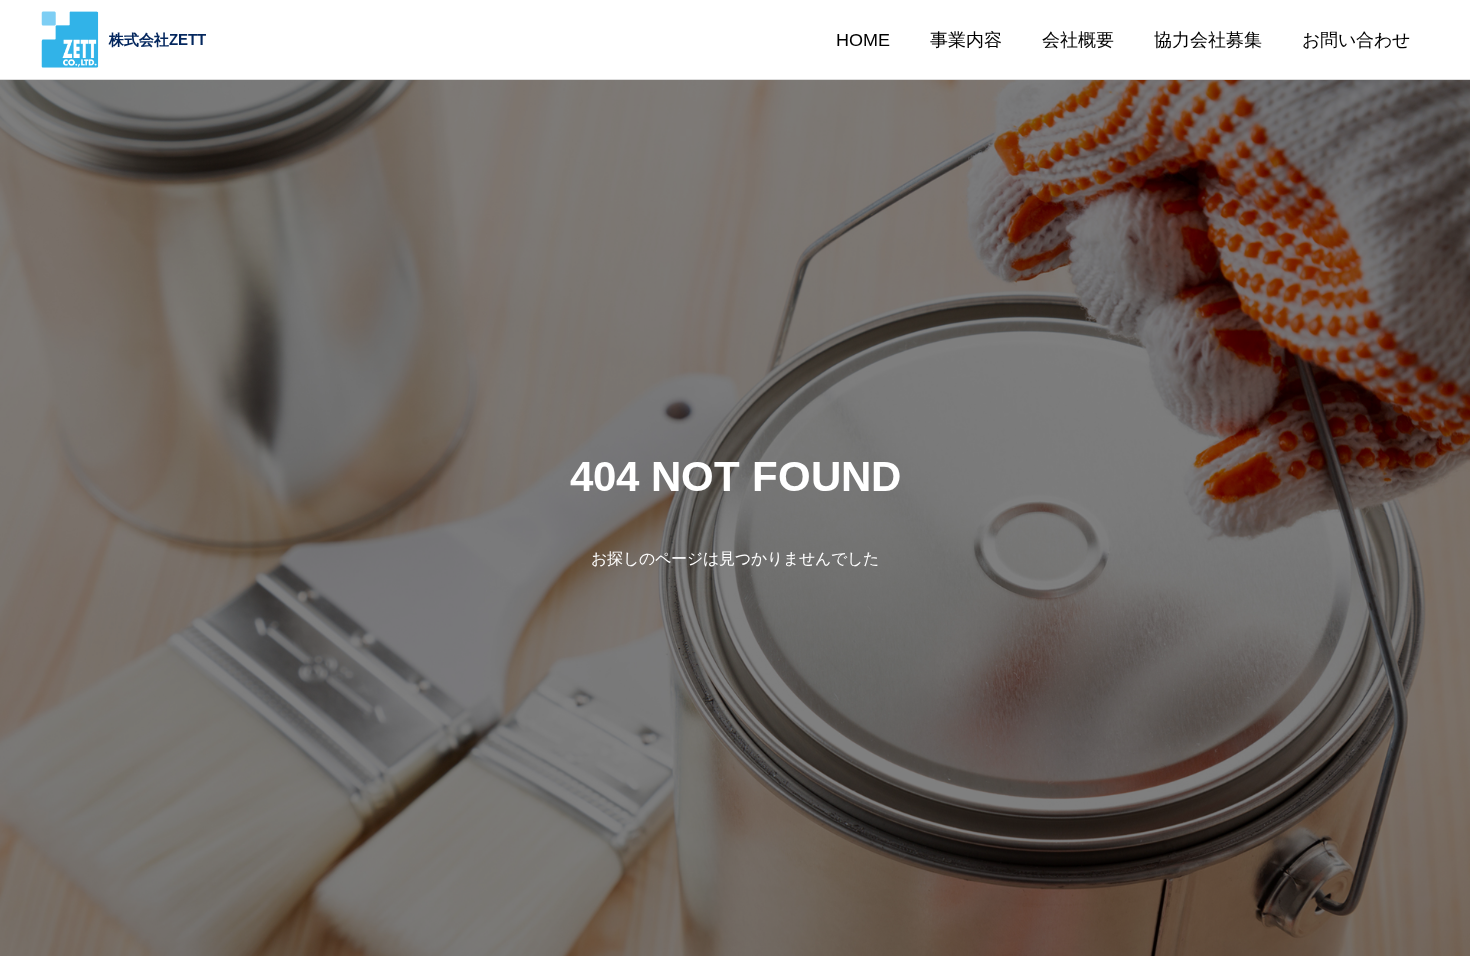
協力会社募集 (1208, 40)
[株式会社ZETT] (123, 39)
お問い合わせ (1356, 40)
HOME (863, 40)
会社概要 (1078, 40)
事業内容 (966, 40)
